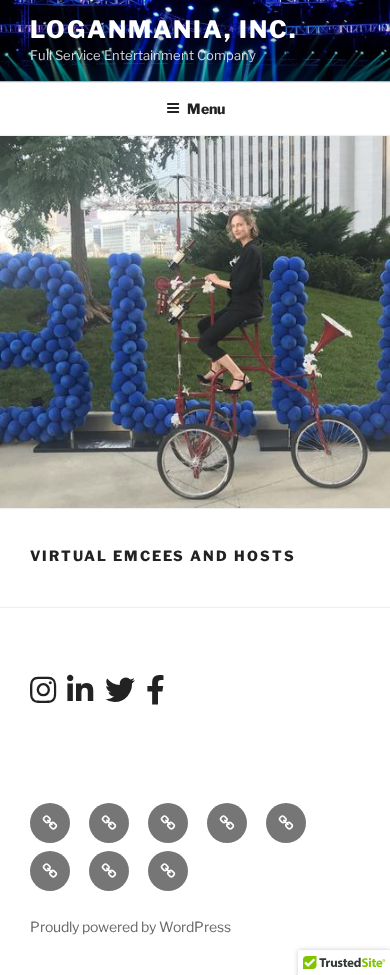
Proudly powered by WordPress (130, 926)
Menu (206, 108)
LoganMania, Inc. (163, 29)
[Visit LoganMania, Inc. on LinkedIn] (80, 696)
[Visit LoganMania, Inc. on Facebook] (155, 696)
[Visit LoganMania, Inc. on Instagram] (43, 696)
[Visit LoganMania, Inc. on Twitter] (120, 696)
